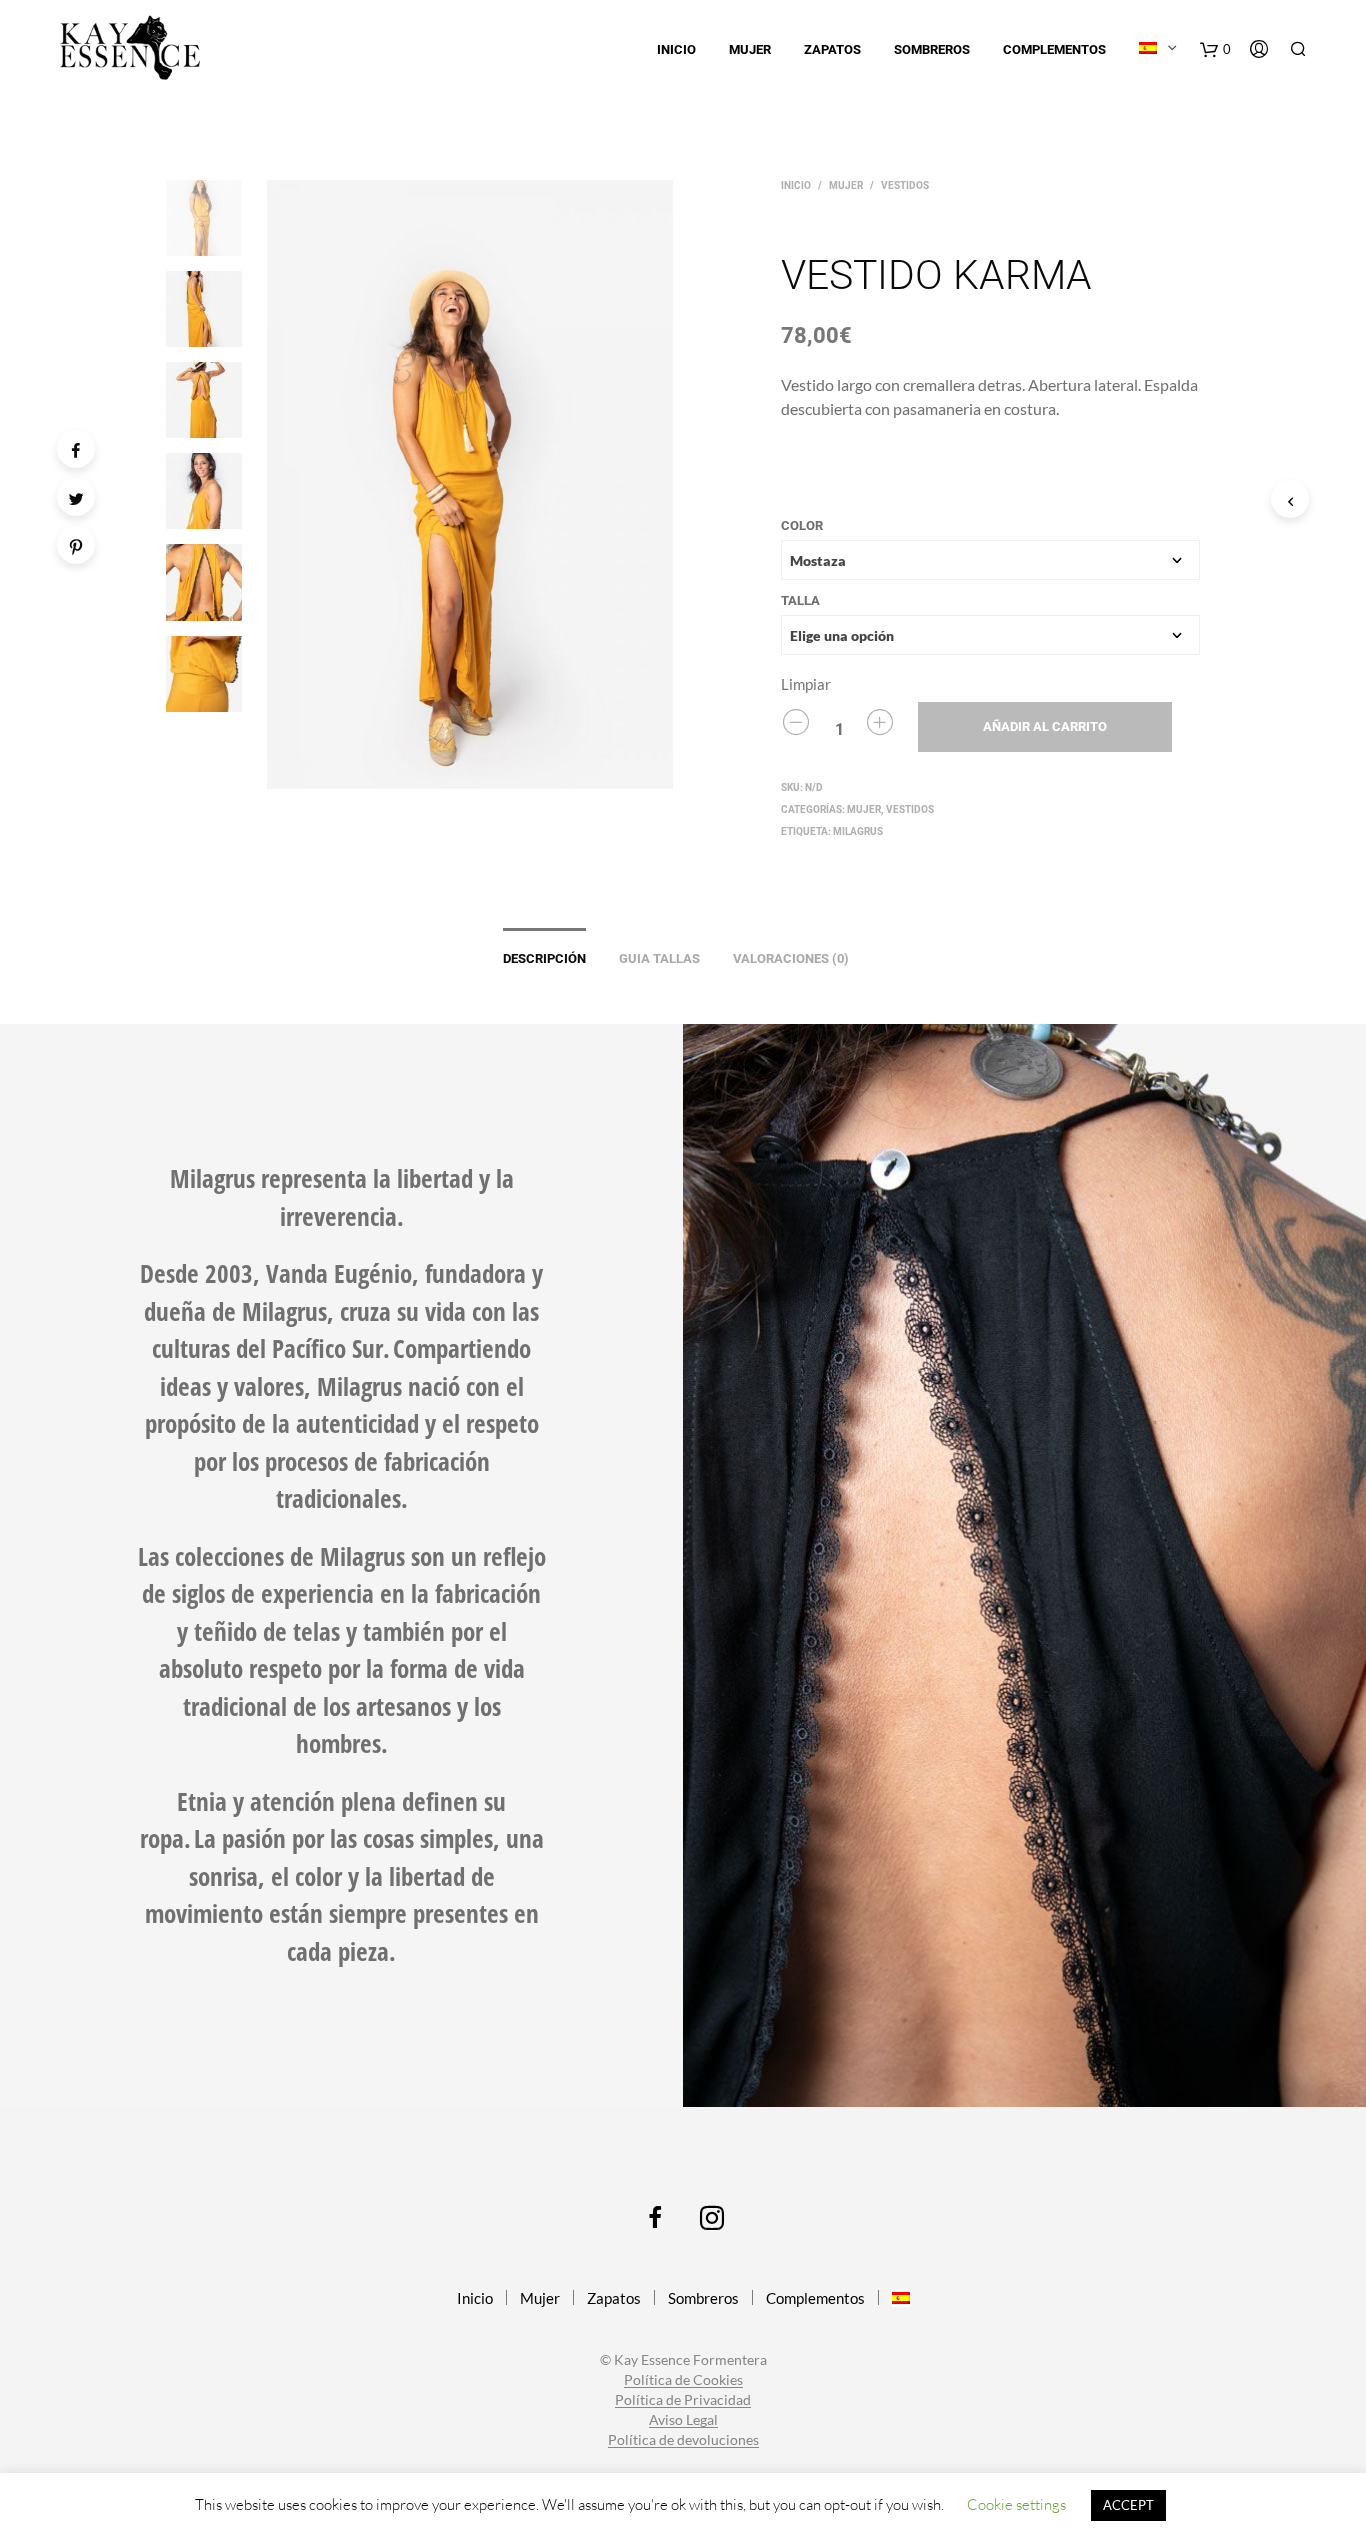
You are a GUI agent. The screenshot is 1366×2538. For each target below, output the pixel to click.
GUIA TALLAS (659, 958)
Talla (800, 600)
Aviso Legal (683, 2420)
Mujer (750, 49)
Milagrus (858, 832)
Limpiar (806, 684)
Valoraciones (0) (791, 958)
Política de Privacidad (683, 2400)
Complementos (1054, 49)
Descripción (544, 958)
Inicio (676, 49)
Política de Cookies (683, 2380)
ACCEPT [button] (1128, 2505)
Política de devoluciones (683, 2440)
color (802, 525)
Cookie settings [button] (1016, 2504)
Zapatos (832, 49)
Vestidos (905, 186)
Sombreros (932, 49)
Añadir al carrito (1045, 726)
